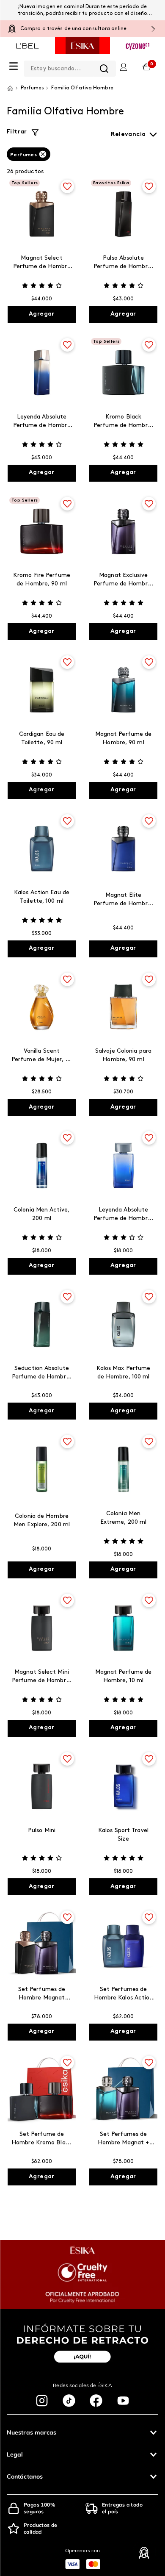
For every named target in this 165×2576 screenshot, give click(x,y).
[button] (82, 2432)
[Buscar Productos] (104, 69)
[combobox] (70, 67)
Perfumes (23, 155)
